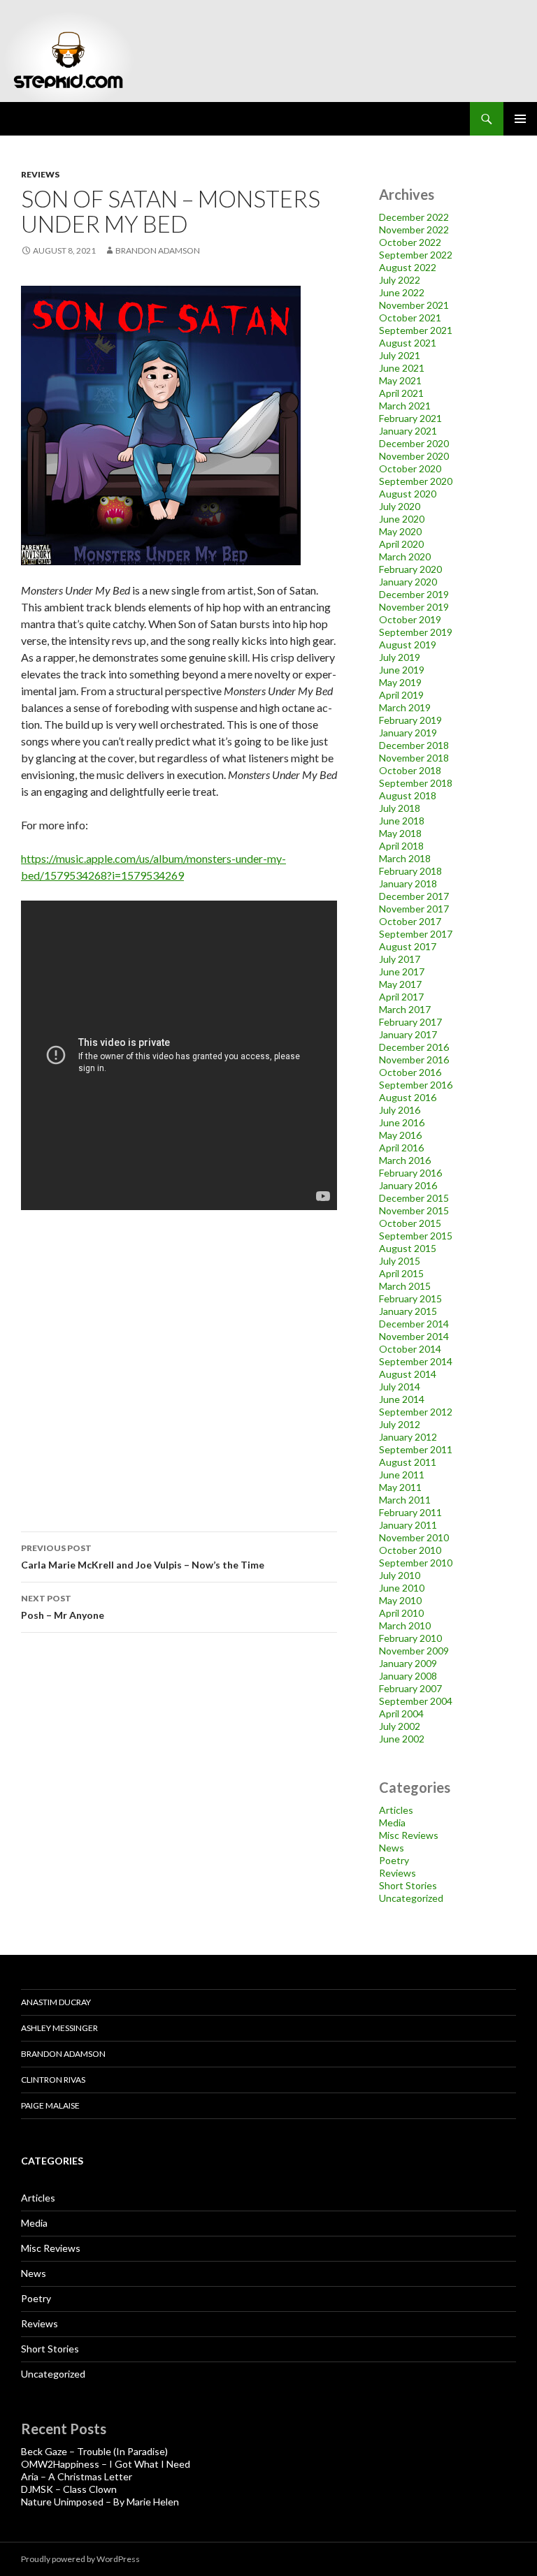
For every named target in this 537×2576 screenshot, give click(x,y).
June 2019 (402, 670)
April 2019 (401, 695)
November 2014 (414, 1336)
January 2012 (408, 1437)
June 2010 (402, 1588)
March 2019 (405, 707)
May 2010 (400, 1600)
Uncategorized (411, 1898)
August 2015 (408, 1248)
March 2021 (405, 406)
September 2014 (416, 1361)
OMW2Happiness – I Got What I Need (106, 2464)
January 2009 (408, 1663)
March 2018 (405, 858)
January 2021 (408, 431)
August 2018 (408, 795)
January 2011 (408, 1525)
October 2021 (410, 318)
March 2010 (405, 1625)
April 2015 (401, 1273)
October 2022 (410, 242)
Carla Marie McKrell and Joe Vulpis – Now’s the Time (143, 1557)
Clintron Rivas (53, 2080)
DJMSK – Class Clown (69, 2489)
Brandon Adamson (63, 2054)
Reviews (40, 174)
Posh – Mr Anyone (63, 1607)
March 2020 (405, 556)
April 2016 (401, 1148)
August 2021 (408, 343)
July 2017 (400, 959)
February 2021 (410, 418)
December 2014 (414, 1324)
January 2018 (408, 883)
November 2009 (414, 1651)
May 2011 (400, 1487)
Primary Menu (520, 119)
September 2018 (416, 783)
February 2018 (410, 871)
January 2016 (408, 1185)
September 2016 (416, 1085)
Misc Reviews (409, 1835)
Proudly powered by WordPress (80, 2559)
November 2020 (414, 456)
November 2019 (414, 607)
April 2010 (401, 1613)
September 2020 (416, 481)
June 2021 (402, 368)
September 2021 (416, 330)
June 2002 (402, 1739)
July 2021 (400, 355)
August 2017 (408, 946)
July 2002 (400, 1726)
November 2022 (414, 230)
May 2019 (400, 682)
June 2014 (402, 1399)
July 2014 (400, 1387)
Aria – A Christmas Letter (77, 2476)
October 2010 (410, 1550)
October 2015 (410, 1223)
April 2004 (401, 1713)
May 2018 (400, 833)
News (392, 1848)
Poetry (394, 1860)
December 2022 (414, 217)
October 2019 (410, 619)
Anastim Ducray (56, 2002)
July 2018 (400, 808)
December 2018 (414, 745)
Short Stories (408, 1885)
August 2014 (408, 1374)
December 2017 (414, 896)
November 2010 (414, 1537)
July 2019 (400, 657)
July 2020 (400, 506)
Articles (396, 1810)
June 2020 (402, 519)
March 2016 (405, 1160)
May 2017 (400, 984)
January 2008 (408, 1676)
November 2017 (414, 909)
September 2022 (416, 255)
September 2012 (416, 1412)
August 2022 (408, 267)
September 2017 (416, 934)
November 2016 (414, 1060)
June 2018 (402, 821)
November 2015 (414, 1210)
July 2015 (400, 1261)
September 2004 (416, 1701)
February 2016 (410, 1173)
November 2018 (414, 758)
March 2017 (405, 1009)
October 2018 (410, 770)
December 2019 (414, 594)
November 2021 (414, 305)
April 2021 (401, 393)
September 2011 (416, 1449)
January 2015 (408, 1311)
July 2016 (400, 1110)
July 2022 (400, 280)
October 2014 (410, 1349)
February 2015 (410, 1298)
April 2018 (401, 846)
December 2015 (414, 1198)
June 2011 (402, 1475)
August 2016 (408, 1097)
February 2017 (410, 1022)
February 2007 (410, 1688)
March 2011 (405, 1500)
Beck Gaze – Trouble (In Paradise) (94, 2451)
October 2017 (410, 921)
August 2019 (408, 645)
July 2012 (400, 1424)
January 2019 (408, 733)
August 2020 (408, 494)
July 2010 (400, 1575)
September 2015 (416, 1236)
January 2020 (408, 582)
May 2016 (400, 1135)
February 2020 (410, 569)
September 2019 (416, 632)
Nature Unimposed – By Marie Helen (100, 2502)
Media (392, 1822)
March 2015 (405, 1286)
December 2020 (414, 443)
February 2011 (410, 1512)
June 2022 (402, 292)
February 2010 (410, 1638)
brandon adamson (158, 250)
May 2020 (400, 531)
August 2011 (408, 1462)
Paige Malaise (50, 2105)
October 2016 (410, 1072)
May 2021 (400, 380)
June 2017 (402, 972)
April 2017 (401, 997)
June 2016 (402, 1122)
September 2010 (416, 1563)
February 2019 (410, 720)
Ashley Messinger (59, 2028)
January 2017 (408, 1034)
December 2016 (414, 1047)
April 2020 (401, 544)
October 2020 (410, 468)
